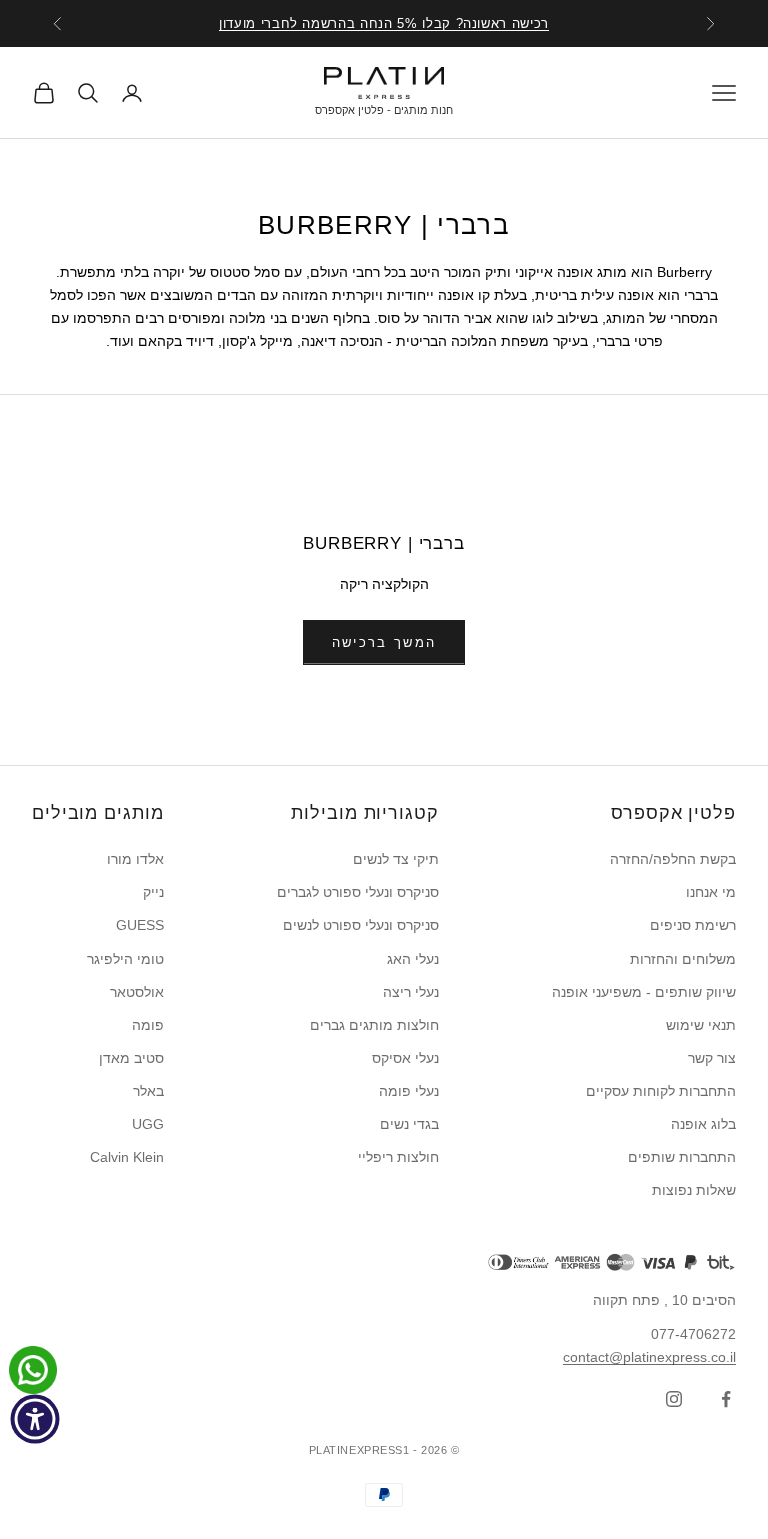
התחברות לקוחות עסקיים (661, 1091)
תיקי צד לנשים (396, 859)
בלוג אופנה (703, 1124)
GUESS (140, 925)
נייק (153, 892)
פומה (148, 1025)
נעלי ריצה (411, 992)
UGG (148, 1124)
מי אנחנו (711, 892)
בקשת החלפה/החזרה (673, 859)
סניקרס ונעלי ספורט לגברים (358, 892)
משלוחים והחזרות (683, 959)
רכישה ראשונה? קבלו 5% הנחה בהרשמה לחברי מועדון (384, 23)
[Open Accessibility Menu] (35, 1419)
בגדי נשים (409, 1124)
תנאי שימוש (701, 1025)
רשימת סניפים (693, 925)
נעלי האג (413, 959)
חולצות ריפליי (398, 1157)
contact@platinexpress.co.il (649, 1357)
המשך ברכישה (384, 642)
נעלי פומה (409, 1091)
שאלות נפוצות (694, 1190)
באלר (148, 1091)
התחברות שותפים (682, 1157)
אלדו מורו (135, 859)
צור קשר (712, 1058)
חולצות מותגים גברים (374, 1025)
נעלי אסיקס (405, 1058)
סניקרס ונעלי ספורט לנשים (361, 925)
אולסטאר (137, 992)
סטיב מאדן (131, 1058)
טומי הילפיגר (125, 959)
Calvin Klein (127, 1157)
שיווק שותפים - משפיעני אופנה (644, 992)
